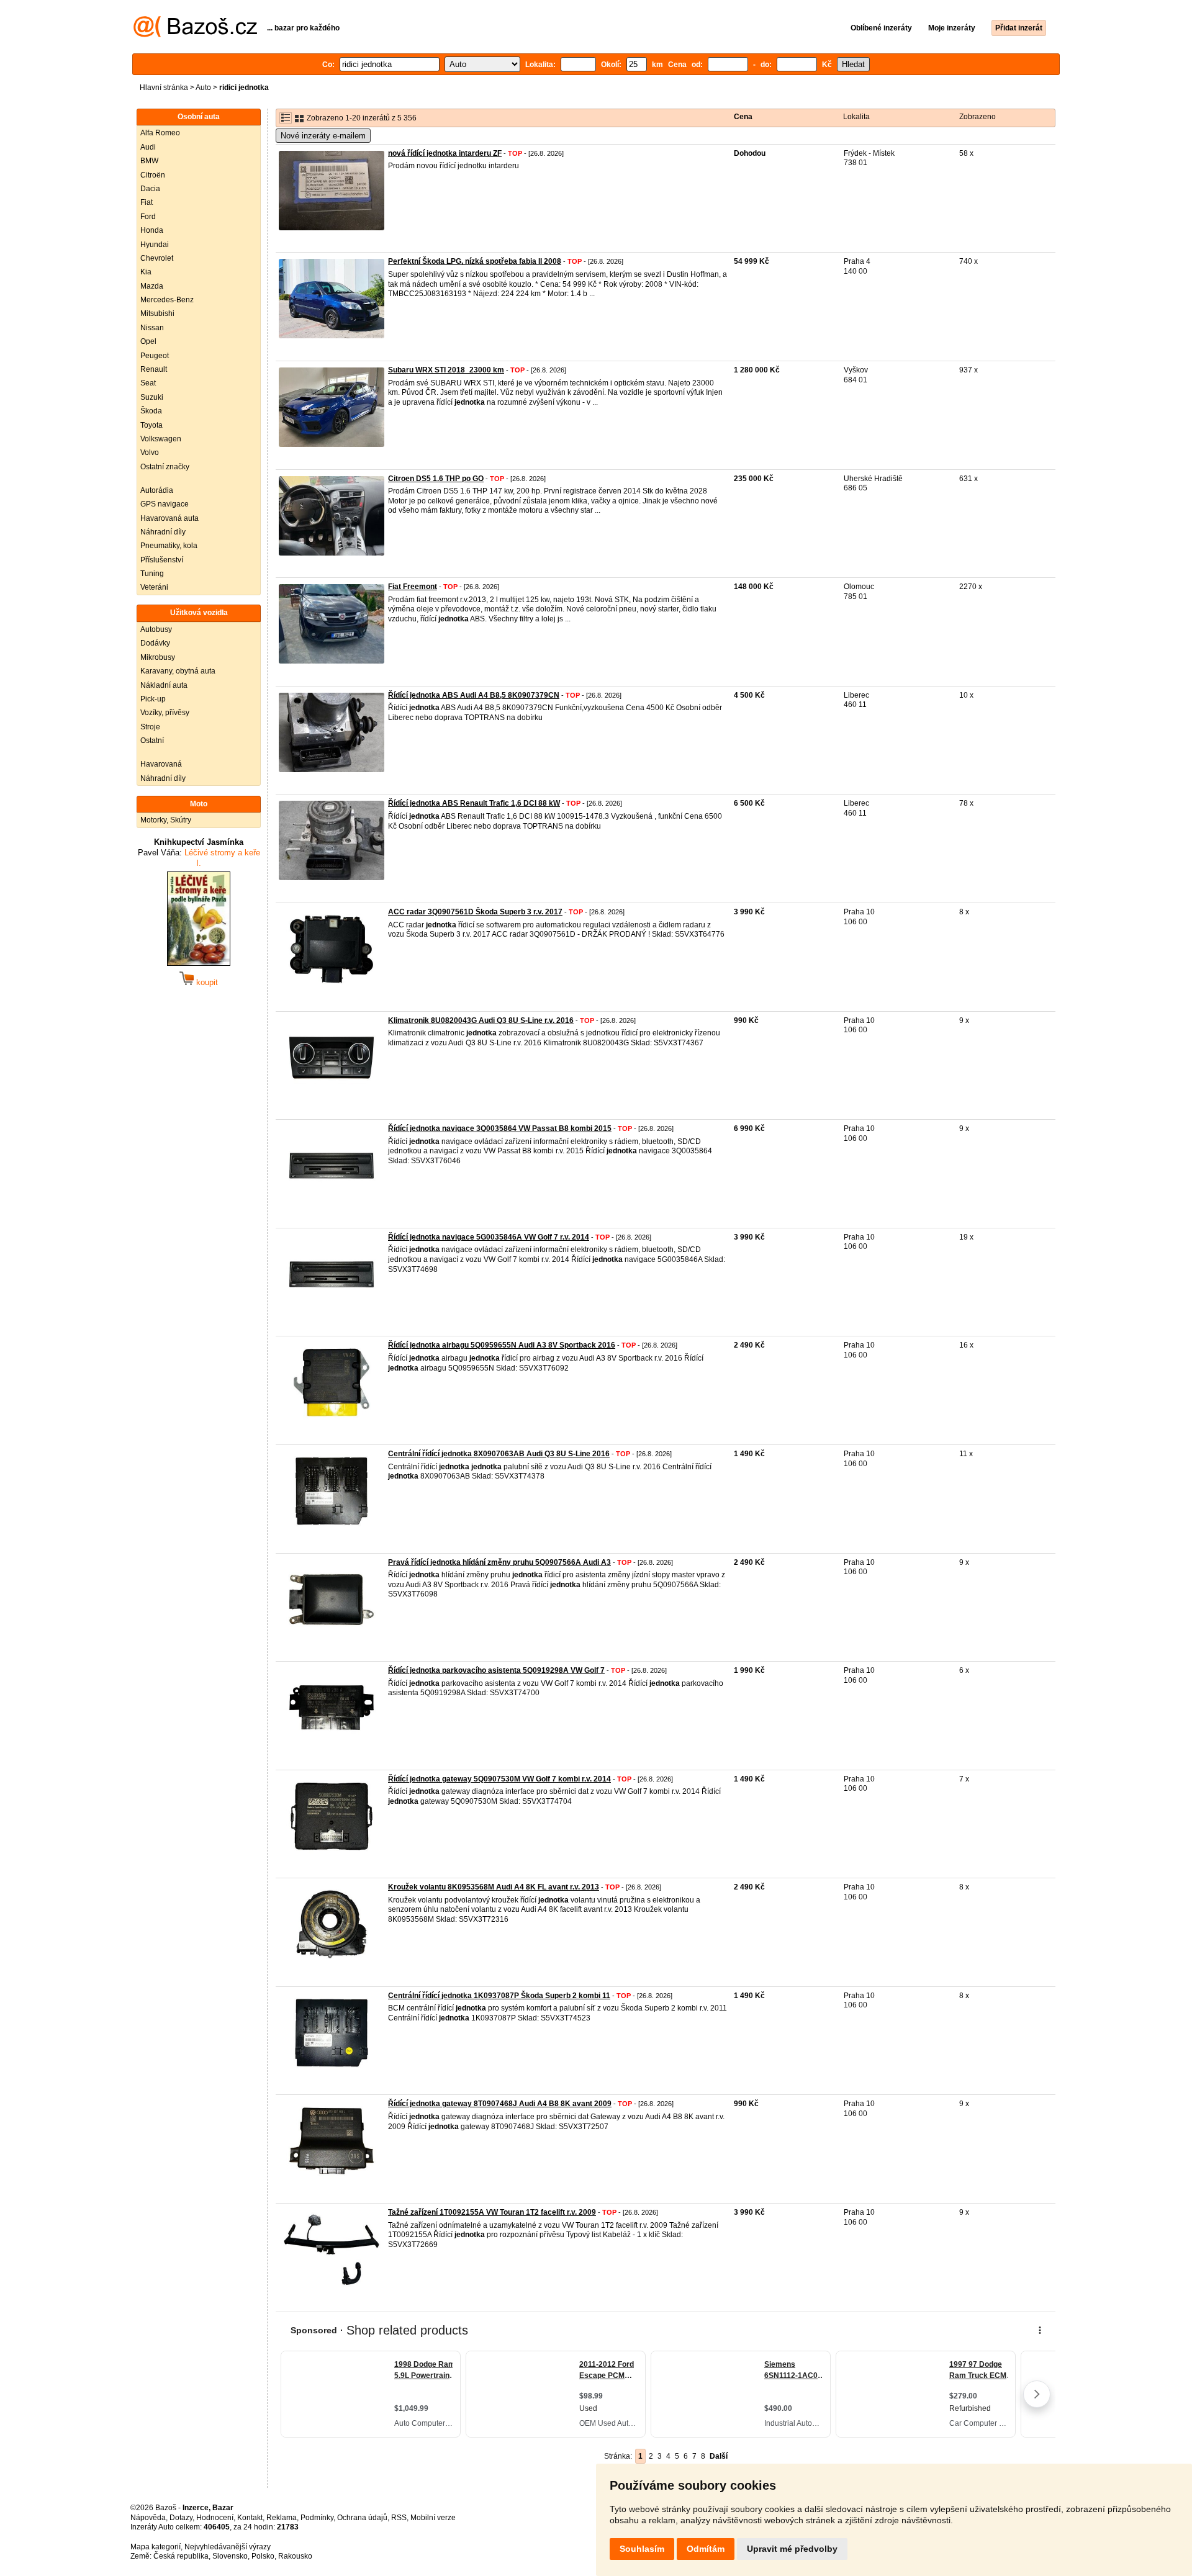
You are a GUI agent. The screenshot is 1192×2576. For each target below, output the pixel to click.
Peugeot (155, 356)
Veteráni (154, 587)
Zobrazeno (978, 117)
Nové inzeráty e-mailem (323, 136)
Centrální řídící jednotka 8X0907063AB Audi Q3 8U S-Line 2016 (499, 1454)
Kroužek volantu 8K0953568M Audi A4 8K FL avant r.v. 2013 (494, 1887)
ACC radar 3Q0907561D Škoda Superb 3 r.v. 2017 (475, 912)
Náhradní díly (163, 532)
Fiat (147, 202)
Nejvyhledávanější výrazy (228, 2547)
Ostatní (152, 741)
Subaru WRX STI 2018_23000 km (446, 370)
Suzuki (152, 397)
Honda (152, 230)
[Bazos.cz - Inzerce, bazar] (195, 35)
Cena (743, 117)
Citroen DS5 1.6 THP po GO (436, 479)
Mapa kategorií (156, 2547)
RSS (399, 2518)
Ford (148, 217)
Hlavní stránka (164, 88)
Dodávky (155, 643)
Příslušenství (162, 560)
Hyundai (155, 245)
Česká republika (181, 2556)
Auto (203, 88)
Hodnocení (215, 2518)
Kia (146, 272)
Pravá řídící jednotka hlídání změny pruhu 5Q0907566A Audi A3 (499, 1562)
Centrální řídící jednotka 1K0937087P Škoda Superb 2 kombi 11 (499, 1996)
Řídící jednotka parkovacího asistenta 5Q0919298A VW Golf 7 (496, 1670)
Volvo (150, 453)
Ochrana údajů (362, 2518)
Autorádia (157, 490)
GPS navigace (165, 504)
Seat (148, 383)
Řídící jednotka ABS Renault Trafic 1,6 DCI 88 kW (474, 803)
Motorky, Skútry (166, 820)
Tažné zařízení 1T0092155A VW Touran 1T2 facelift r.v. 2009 (492, 2212)
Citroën (153, 175)
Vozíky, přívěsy (165, 713)
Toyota (151, 425)
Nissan (152, 328)
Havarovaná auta (169, 518)
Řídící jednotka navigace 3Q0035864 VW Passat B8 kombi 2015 (500, 1128)
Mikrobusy (158, 657)
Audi (148, 147)
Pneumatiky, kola (169, 546)
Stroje (150, 727)
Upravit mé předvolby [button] (792, 2549)
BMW (149, 161)
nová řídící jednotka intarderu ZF (445, 153)
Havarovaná (161, 764)
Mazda (152, 286)
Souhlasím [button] (642, 2549)
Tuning (152, 574)
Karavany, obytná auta (178, 671)
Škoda (151, 411)
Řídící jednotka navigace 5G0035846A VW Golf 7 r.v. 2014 (489, 1237)
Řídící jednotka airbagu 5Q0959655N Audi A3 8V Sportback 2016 (502, 1345)
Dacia (150, 189)
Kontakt (250, 2518)
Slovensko (230, 2556)
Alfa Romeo (160, 133)
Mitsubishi (157, 313)
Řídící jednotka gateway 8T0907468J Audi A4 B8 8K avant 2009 (500, 2104)
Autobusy (156, 629)
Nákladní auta (164, 685)
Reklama (282, 2518)
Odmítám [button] (706, 2549)
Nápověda (148, 2518)
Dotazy (181, 2518)
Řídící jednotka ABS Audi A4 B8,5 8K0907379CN (474, 695)
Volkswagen (161, 439)
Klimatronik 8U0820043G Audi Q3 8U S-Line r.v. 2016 (481, 1020)
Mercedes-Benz (167, 300)
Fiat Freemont (413, 587)
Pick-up (153, 699)
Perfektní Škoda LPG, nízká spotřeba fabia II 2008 (475, 261)
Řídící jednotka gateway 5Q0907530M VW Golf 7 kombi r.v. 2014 (499, 1779)
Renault (154, 369)
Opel (148, 341)
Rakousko (295, 2556)
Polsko (263, 2556)
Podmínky (317, 2518)
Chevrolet (157, 258)
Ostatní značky (165, 467)
